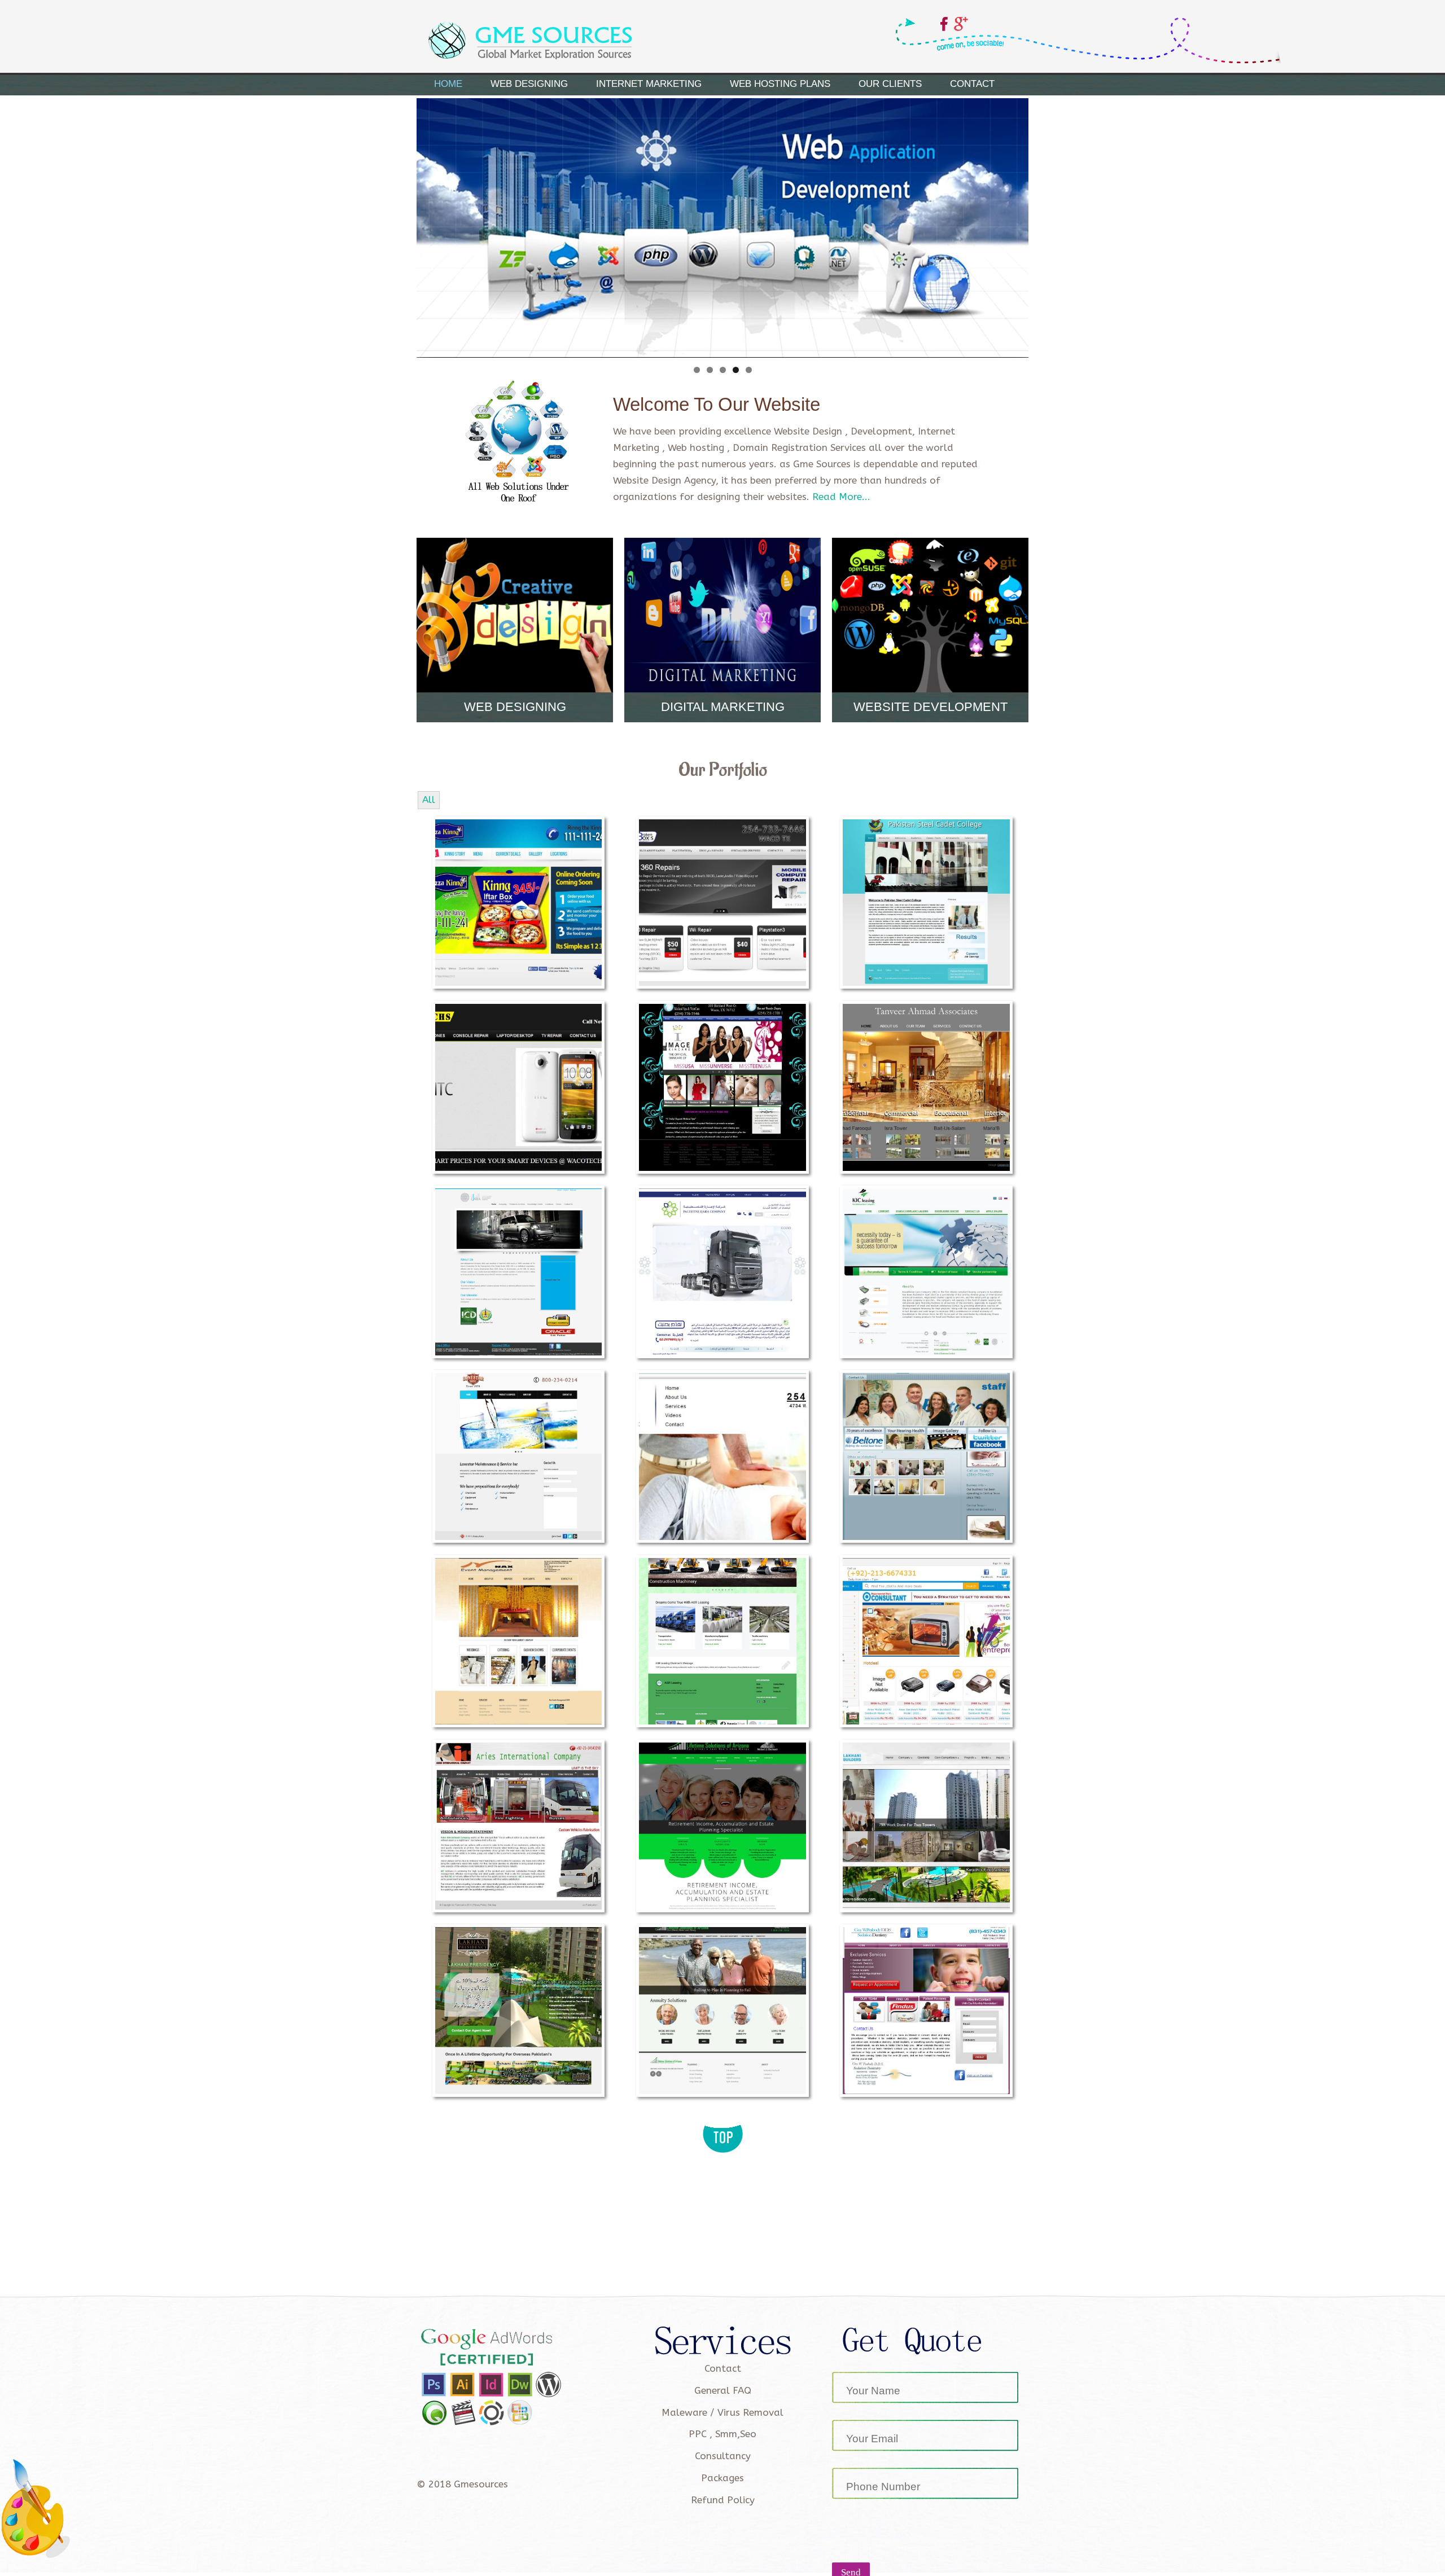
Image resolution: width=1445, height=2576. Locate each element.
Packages (722, 2478)
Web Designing (529, 84)
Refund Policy (723, 2500)
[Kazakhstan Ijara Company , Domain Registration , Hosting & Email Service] (926, 1271)
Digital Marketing (723, 707)
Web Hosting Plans (780, 84)
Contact (972, 84)
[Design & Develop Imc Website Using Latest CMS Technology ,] (519, 1271)
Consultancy (723, 2456)
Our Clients (890, 84)
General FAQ (723, 2390)
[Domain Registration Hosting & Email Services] (722, 1271)
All (429, 800)
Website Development (931, 707)
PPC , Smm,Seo (722, 2434)
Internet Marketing (649, 84)
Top (723, 2128)
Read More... (841, 497)
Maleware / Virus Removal (722, 2412)
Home (448, 84)
